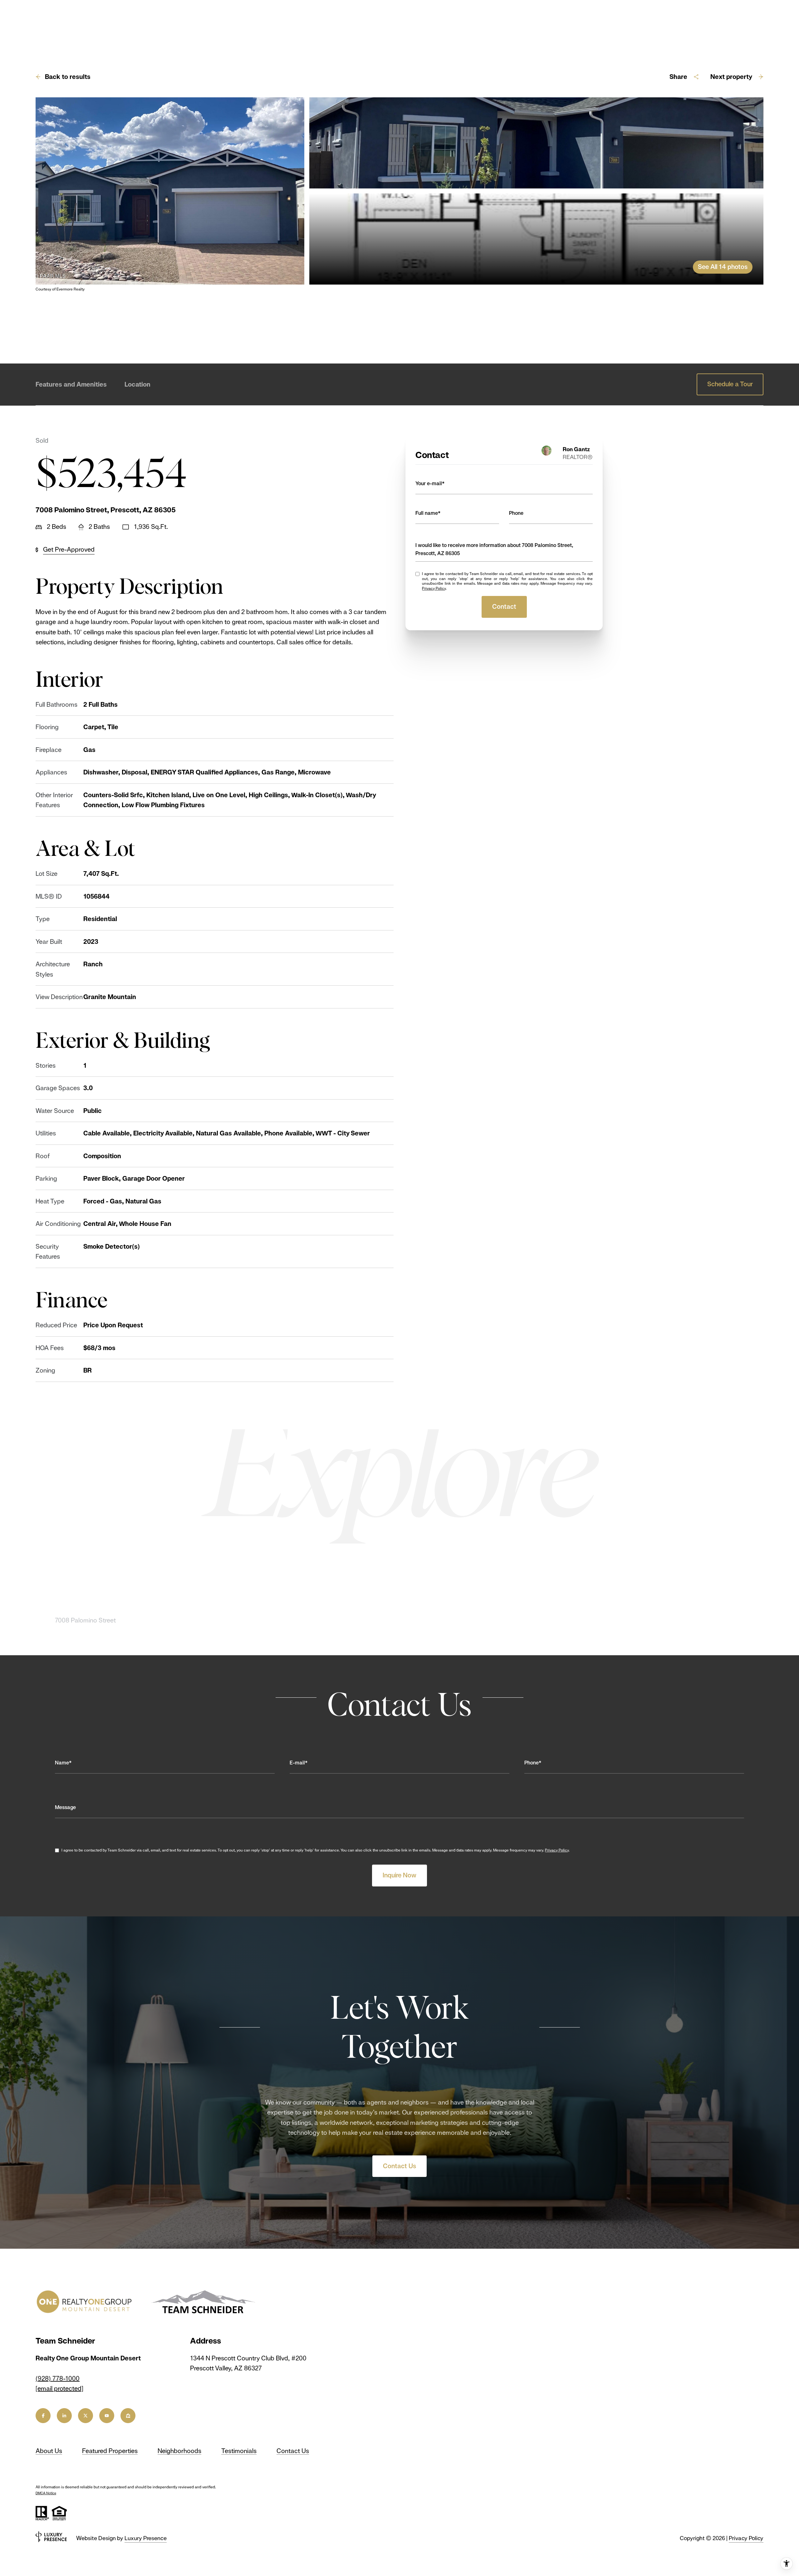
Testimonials (239, 2451)
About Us (49, 2451)
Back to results (68, 77)
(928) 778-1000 (58, 2378)
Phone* (533, 1763)
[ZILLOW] (128, 2416)
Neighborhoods (179, 2451)
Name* (63, 1763)
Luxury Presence (146, 2538)
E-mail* (299, 1763)
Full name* (428, 513)
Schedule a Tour (730, 384)
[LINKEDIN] (64, 2416)
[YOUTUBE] (107, 2416)
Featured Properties (110, 2451)
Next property (731, 77)
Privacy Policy (434, 588)
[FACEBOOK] (43, 2416)
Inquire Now (399, 1875)
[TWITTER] (86, 2416)
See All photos (723, 267)
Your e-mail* (430, 483)
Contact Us (399, 2166)
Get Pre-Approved (69, 549)
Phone (516, 513)
